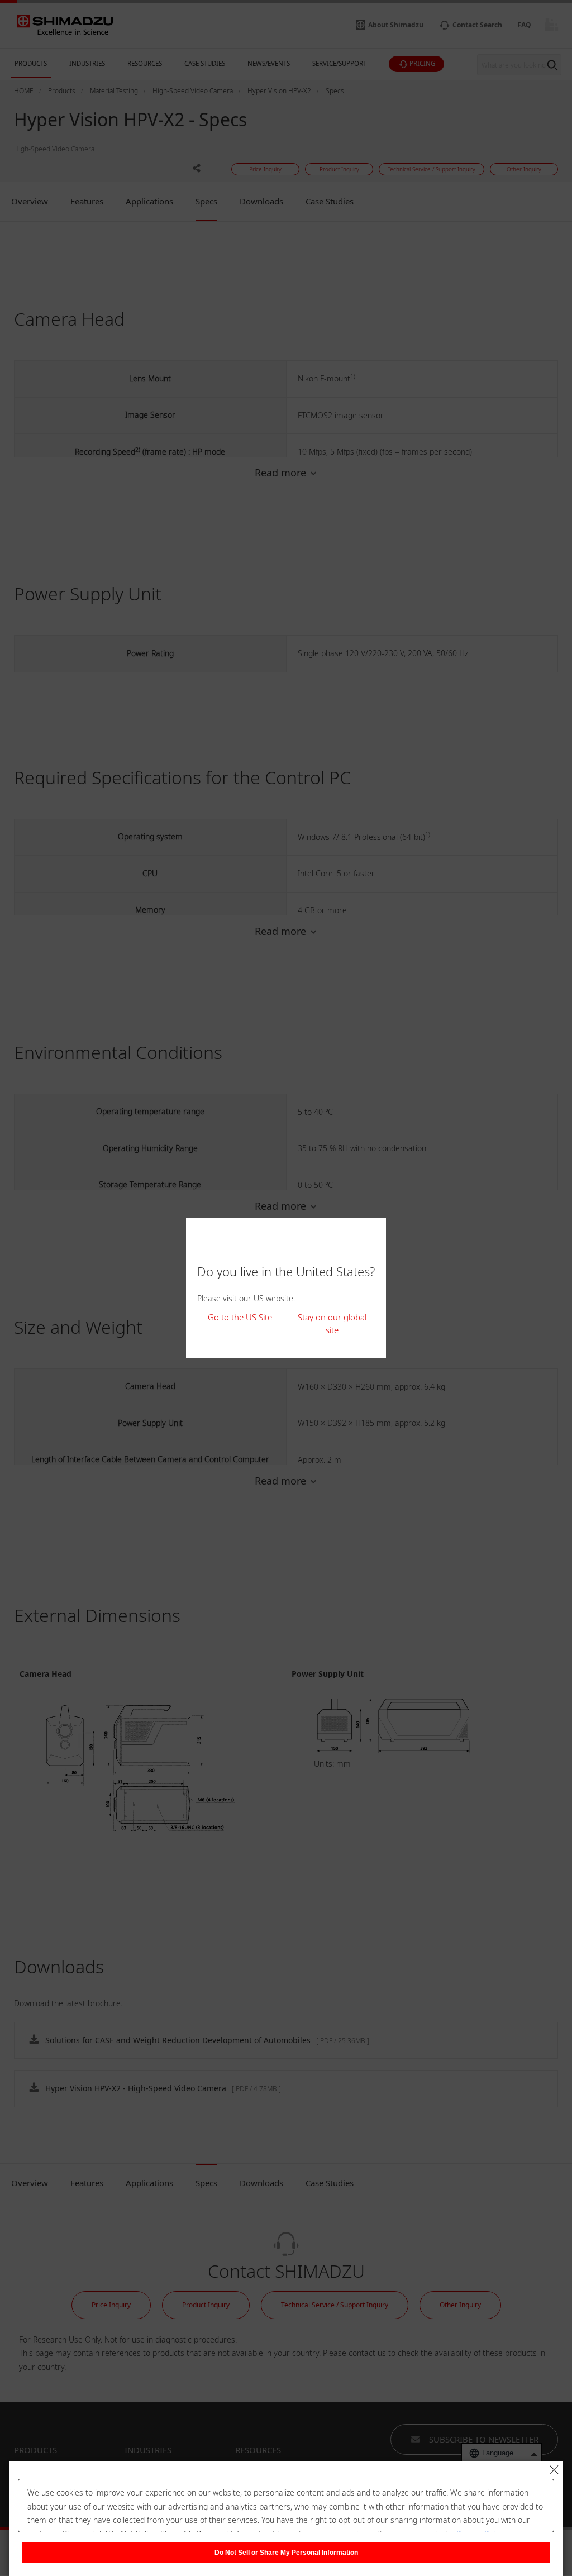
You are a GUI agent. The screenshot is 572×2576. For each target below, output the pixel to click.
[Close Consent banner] (554, 2470)
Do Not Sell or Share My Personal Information (286, 2553)
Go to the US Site (240, 1317)
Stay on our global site (332, 1323)
